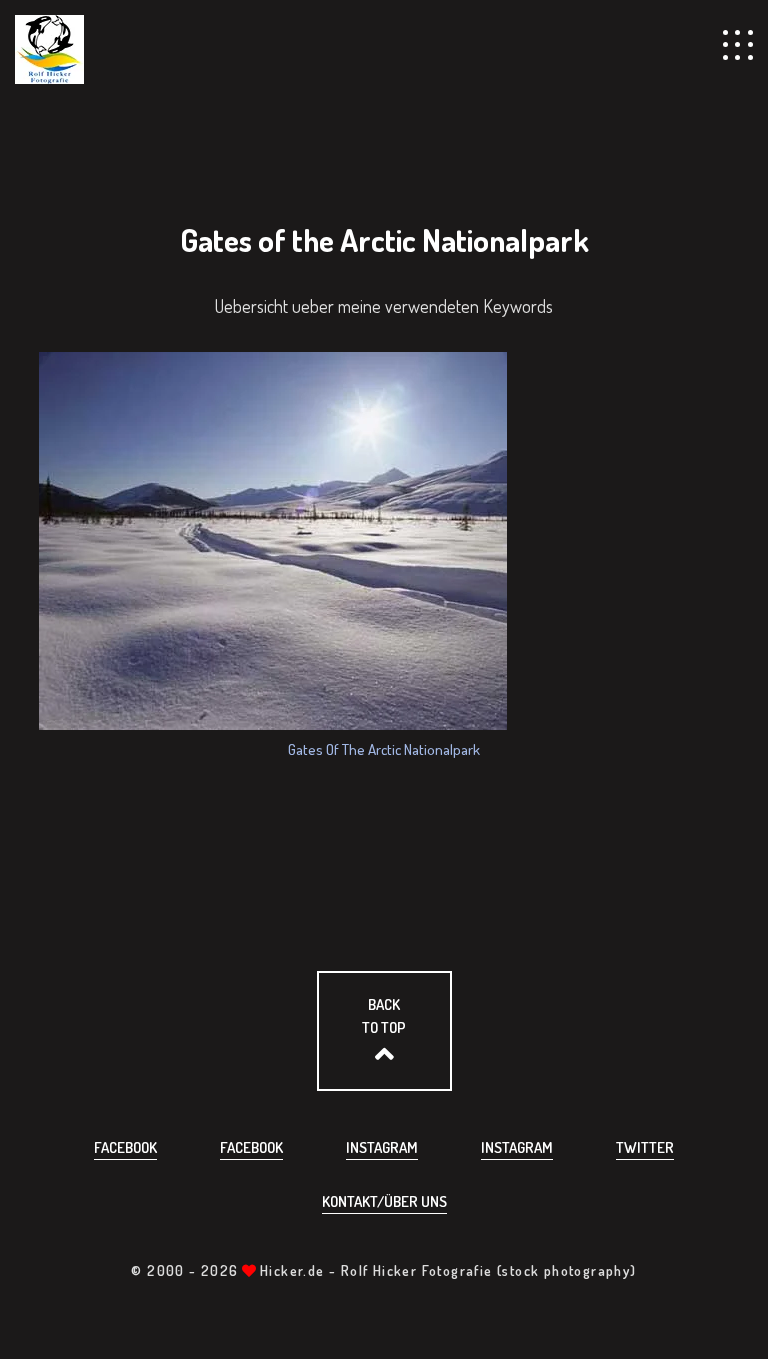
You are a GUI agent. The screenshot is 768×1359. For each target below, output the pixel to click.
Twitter (645, 1147)
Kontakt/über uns (384, 1201)
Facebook (125, 1147)
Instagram (382, 1147)
